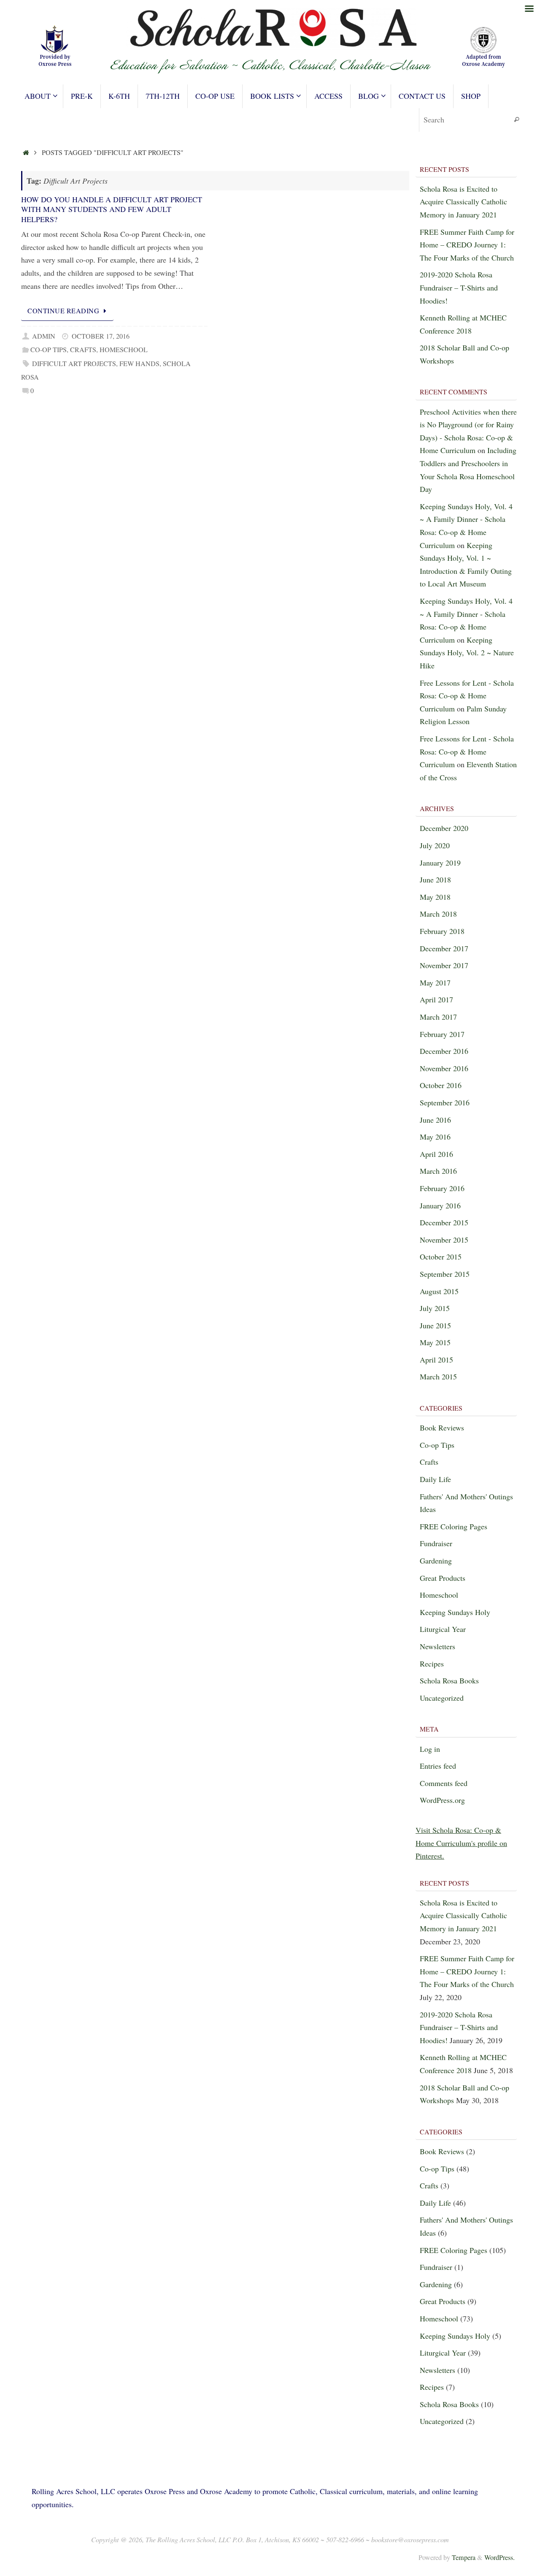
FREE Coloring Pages (454, 1526)
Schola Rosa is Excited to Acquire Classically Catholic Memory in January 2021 (463, 202)
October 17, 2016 (101, 336)
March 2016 (438, 1171)
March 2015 (438, 1376)
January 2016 (440, 1205)
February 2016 (442, 1188)
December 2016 (444, 1051)
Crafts (83, 350)
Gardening (436, 1561)
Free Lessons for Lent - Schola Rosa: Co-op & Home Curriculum (467, 696)
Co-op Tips (49, 350)
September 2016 (445, 1102)
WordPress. (499, 2557)
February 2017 (442, 1034)
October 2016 (441, 1085)
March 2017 (438, 1017)
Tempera (464, 2557)
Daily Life (435, 1479)
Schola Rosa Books (449, 1680)
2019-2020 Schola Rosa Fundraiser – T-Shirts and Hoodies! (459, 287)
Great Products (443, 1578)
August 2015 (439, 1291)
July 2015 (435, 1308)
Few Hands (139, 364)
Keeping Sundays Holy (455, 1612)
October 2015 (441, 1257)
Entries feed (438, 1766)
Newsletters (437, 1646)
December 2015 (444, 1222)
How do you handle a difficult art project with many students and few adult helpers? (112, 209)
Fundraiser (436, 1543)
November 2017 (444, 965)
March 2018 (438, 914)
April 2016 (436, 1154)
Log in (430, 1749)
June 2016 (435, 1120)
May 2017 (435, 983)
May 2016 (435, 1137)
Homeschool (124, 350)
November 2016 (444, 1068)
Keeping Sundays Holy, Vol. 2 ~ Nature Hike (467, 653)
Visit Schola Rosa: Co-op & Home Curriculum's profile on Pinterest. (461, 1843)
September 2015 (445, 1274)
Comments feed (444, 1783)
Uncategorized (442, 1698)
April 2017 (436, 999)
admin (44, 336)
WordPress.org (442, 1800)
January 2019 (440, 863)
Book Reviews (442, 1428)
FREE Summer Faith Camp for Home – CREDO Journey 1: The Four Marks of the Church (467, 245)
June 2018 (435, 879)
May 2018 (435, 897)
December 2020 (444, 828)
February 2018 (442, 931)
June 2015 (435, 1325)
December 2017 (444, 948)
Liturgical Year (443, 1629)
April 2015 (436, 1360)
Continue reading (63, 311)
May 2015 (435, 1342)
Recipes (432, 1664)
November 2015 (444, 1240)
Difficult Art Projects (74, 364)
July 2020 (435, 845)
